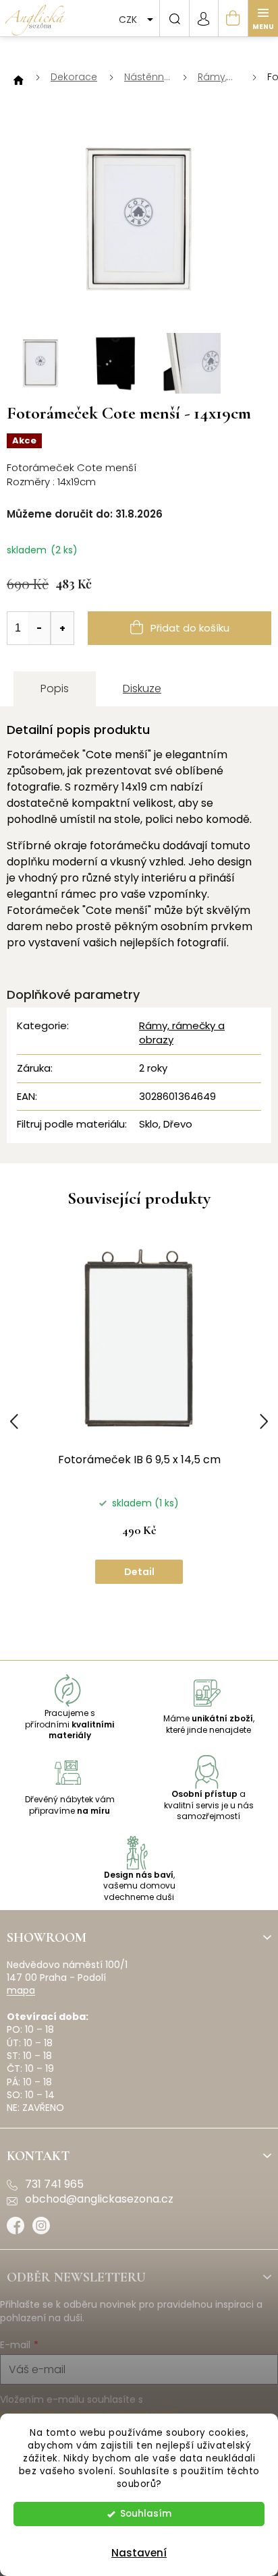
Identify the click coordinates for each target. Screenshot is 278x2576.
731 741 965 (54, 2184)
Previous (14, 1421)
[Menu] (263, 18)
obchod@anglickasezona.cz (99, 2199)
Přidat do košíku (190, 628)
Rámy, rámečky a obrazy (182, 1033)
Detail (139, 1572)
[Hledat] (174, 18)
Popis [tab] (55, 688)
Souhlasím (146, 2514)
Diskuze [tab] (142, 688)
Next (264, 1421)
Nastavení (139, 2553)
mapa (21, 1991)
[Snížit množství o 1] (39, 628)
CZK (129, 20)
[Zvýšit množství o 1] (62, 628)
